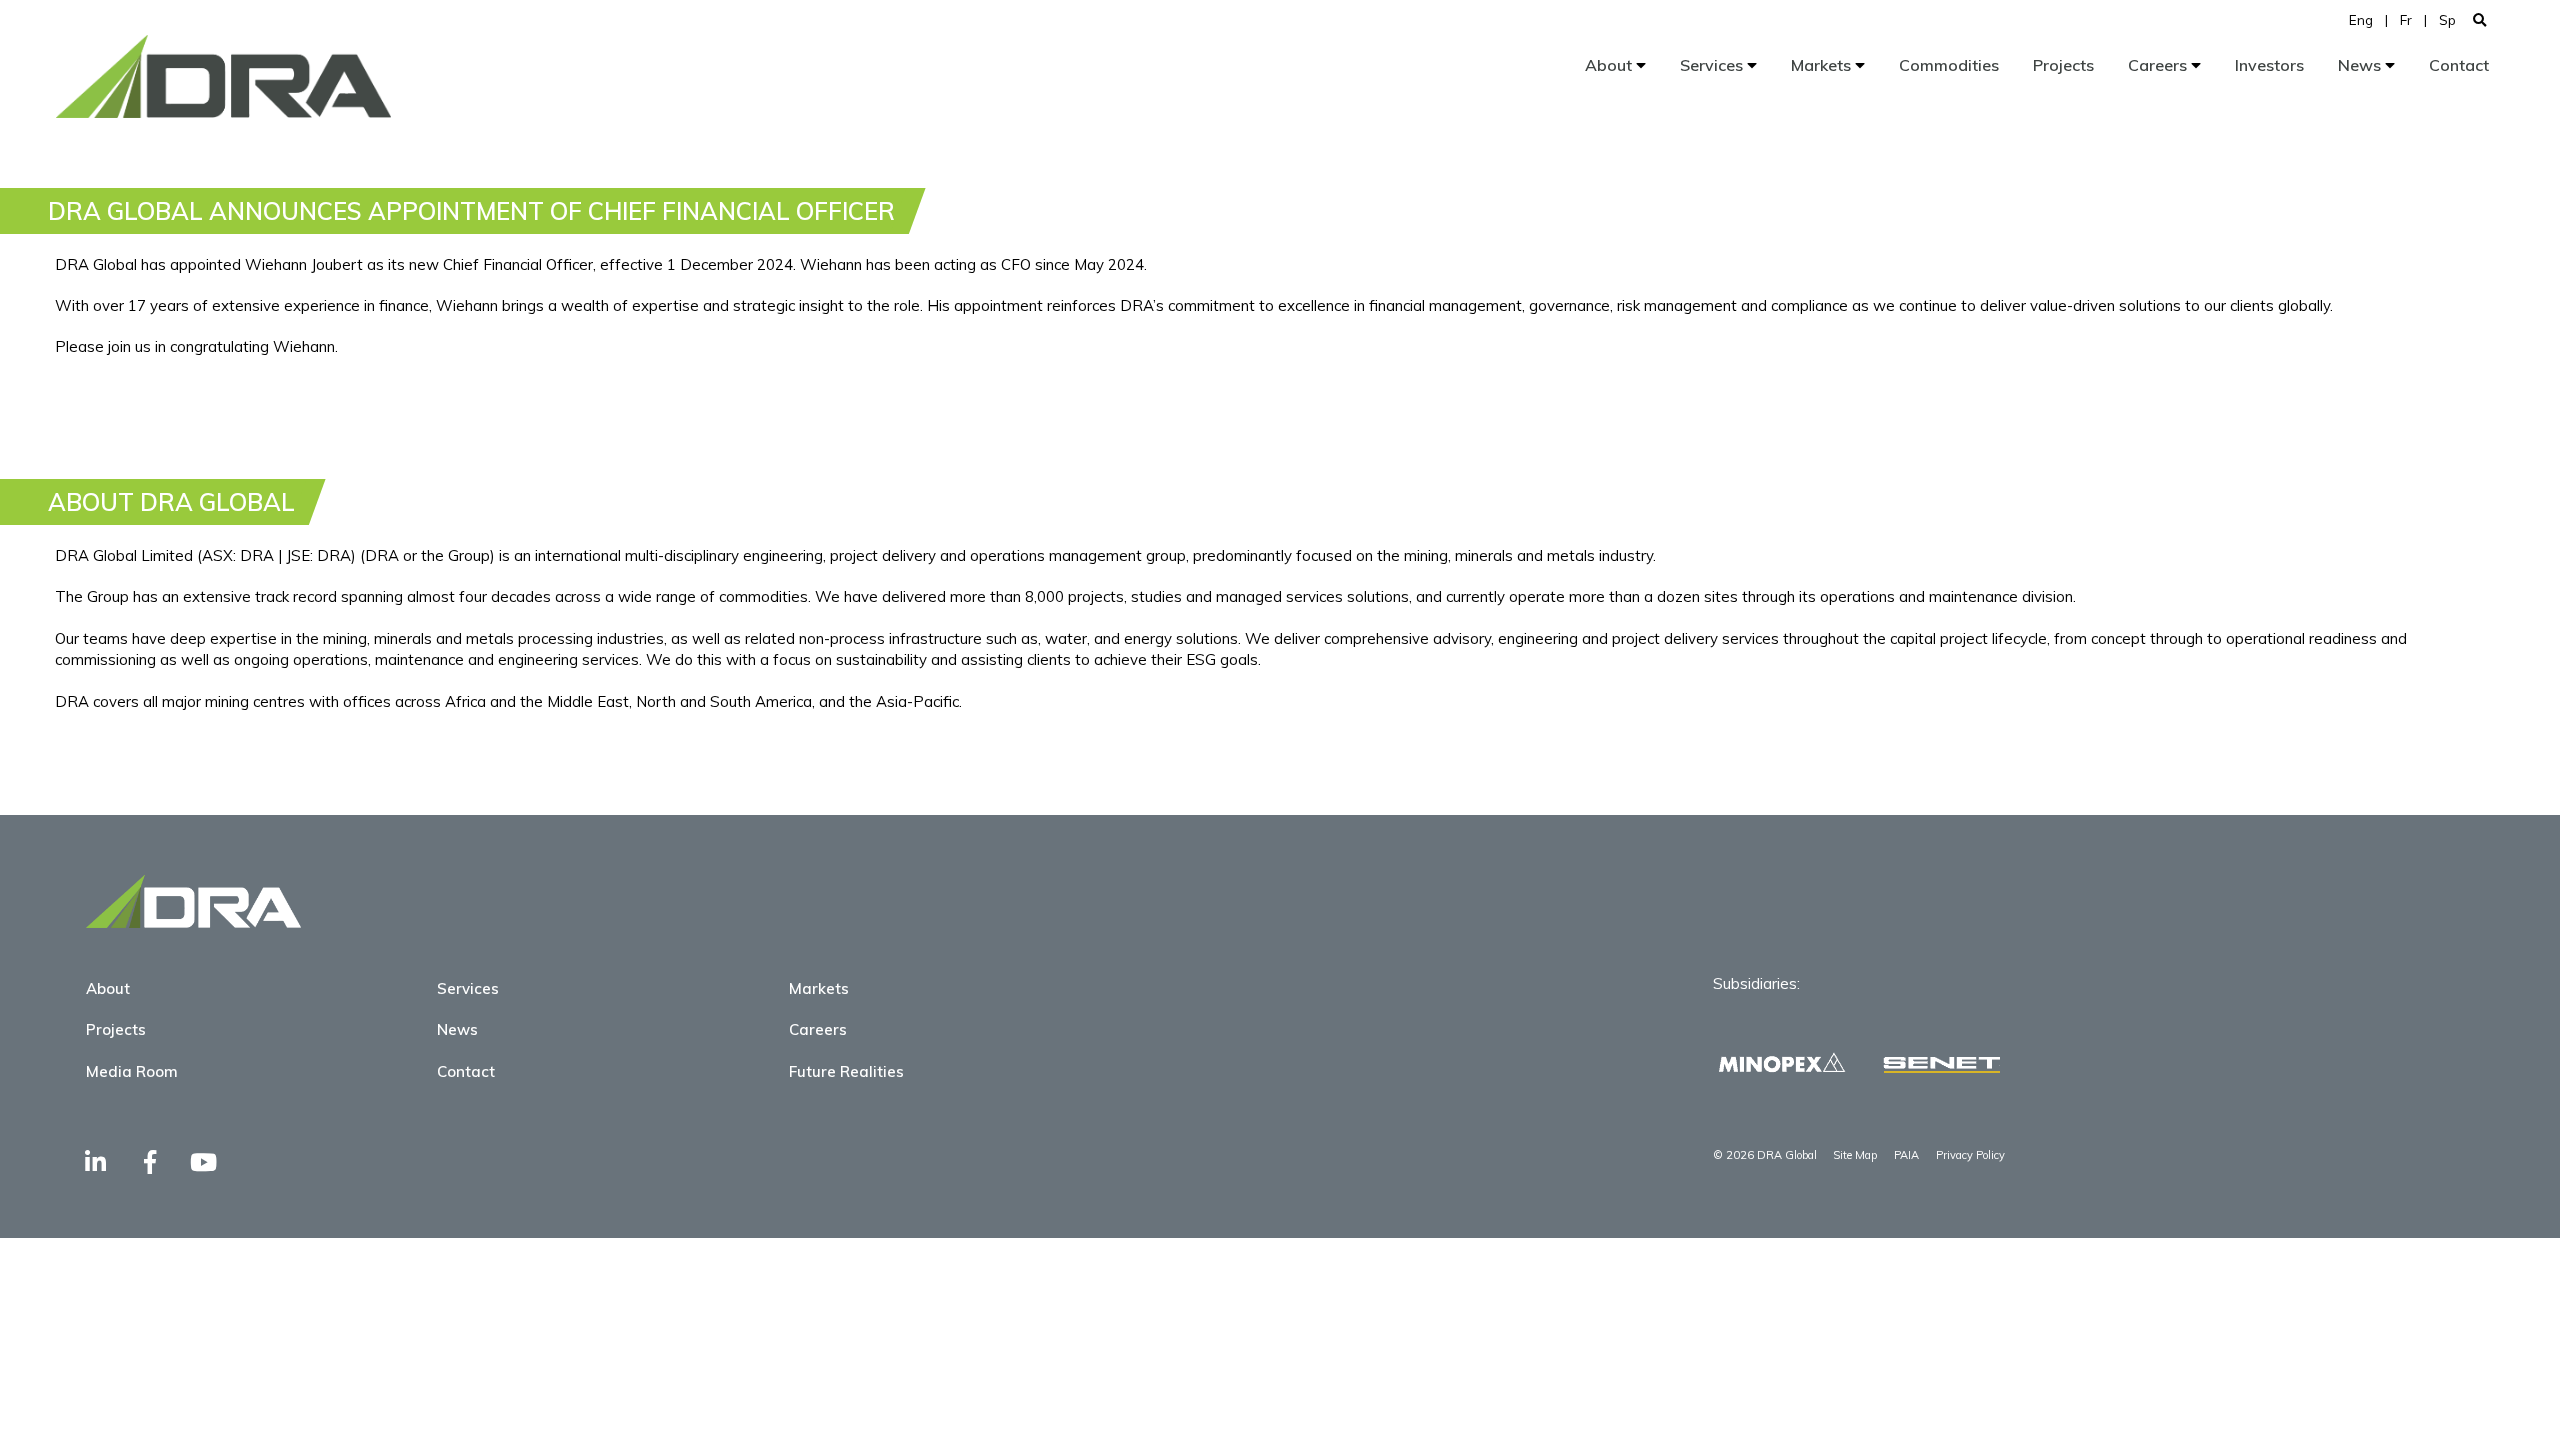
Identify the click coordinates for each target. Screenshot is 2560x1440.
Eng (2361, 19)
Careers (2159, 65)
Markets (1823, 65)
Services (1713, 65)
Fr (2406, 19)
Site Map (1855, 1155)
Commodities (1949, 65)
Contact (2459, 65)
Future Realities (846, 1071)
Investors (2269, 65)
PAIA (1906, 1155)
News (2361, 65)
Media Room (132, 1071)
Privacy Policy (1970, 1155)
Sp (2447, 19)
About (1610, 65)
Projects (2063, 65)
